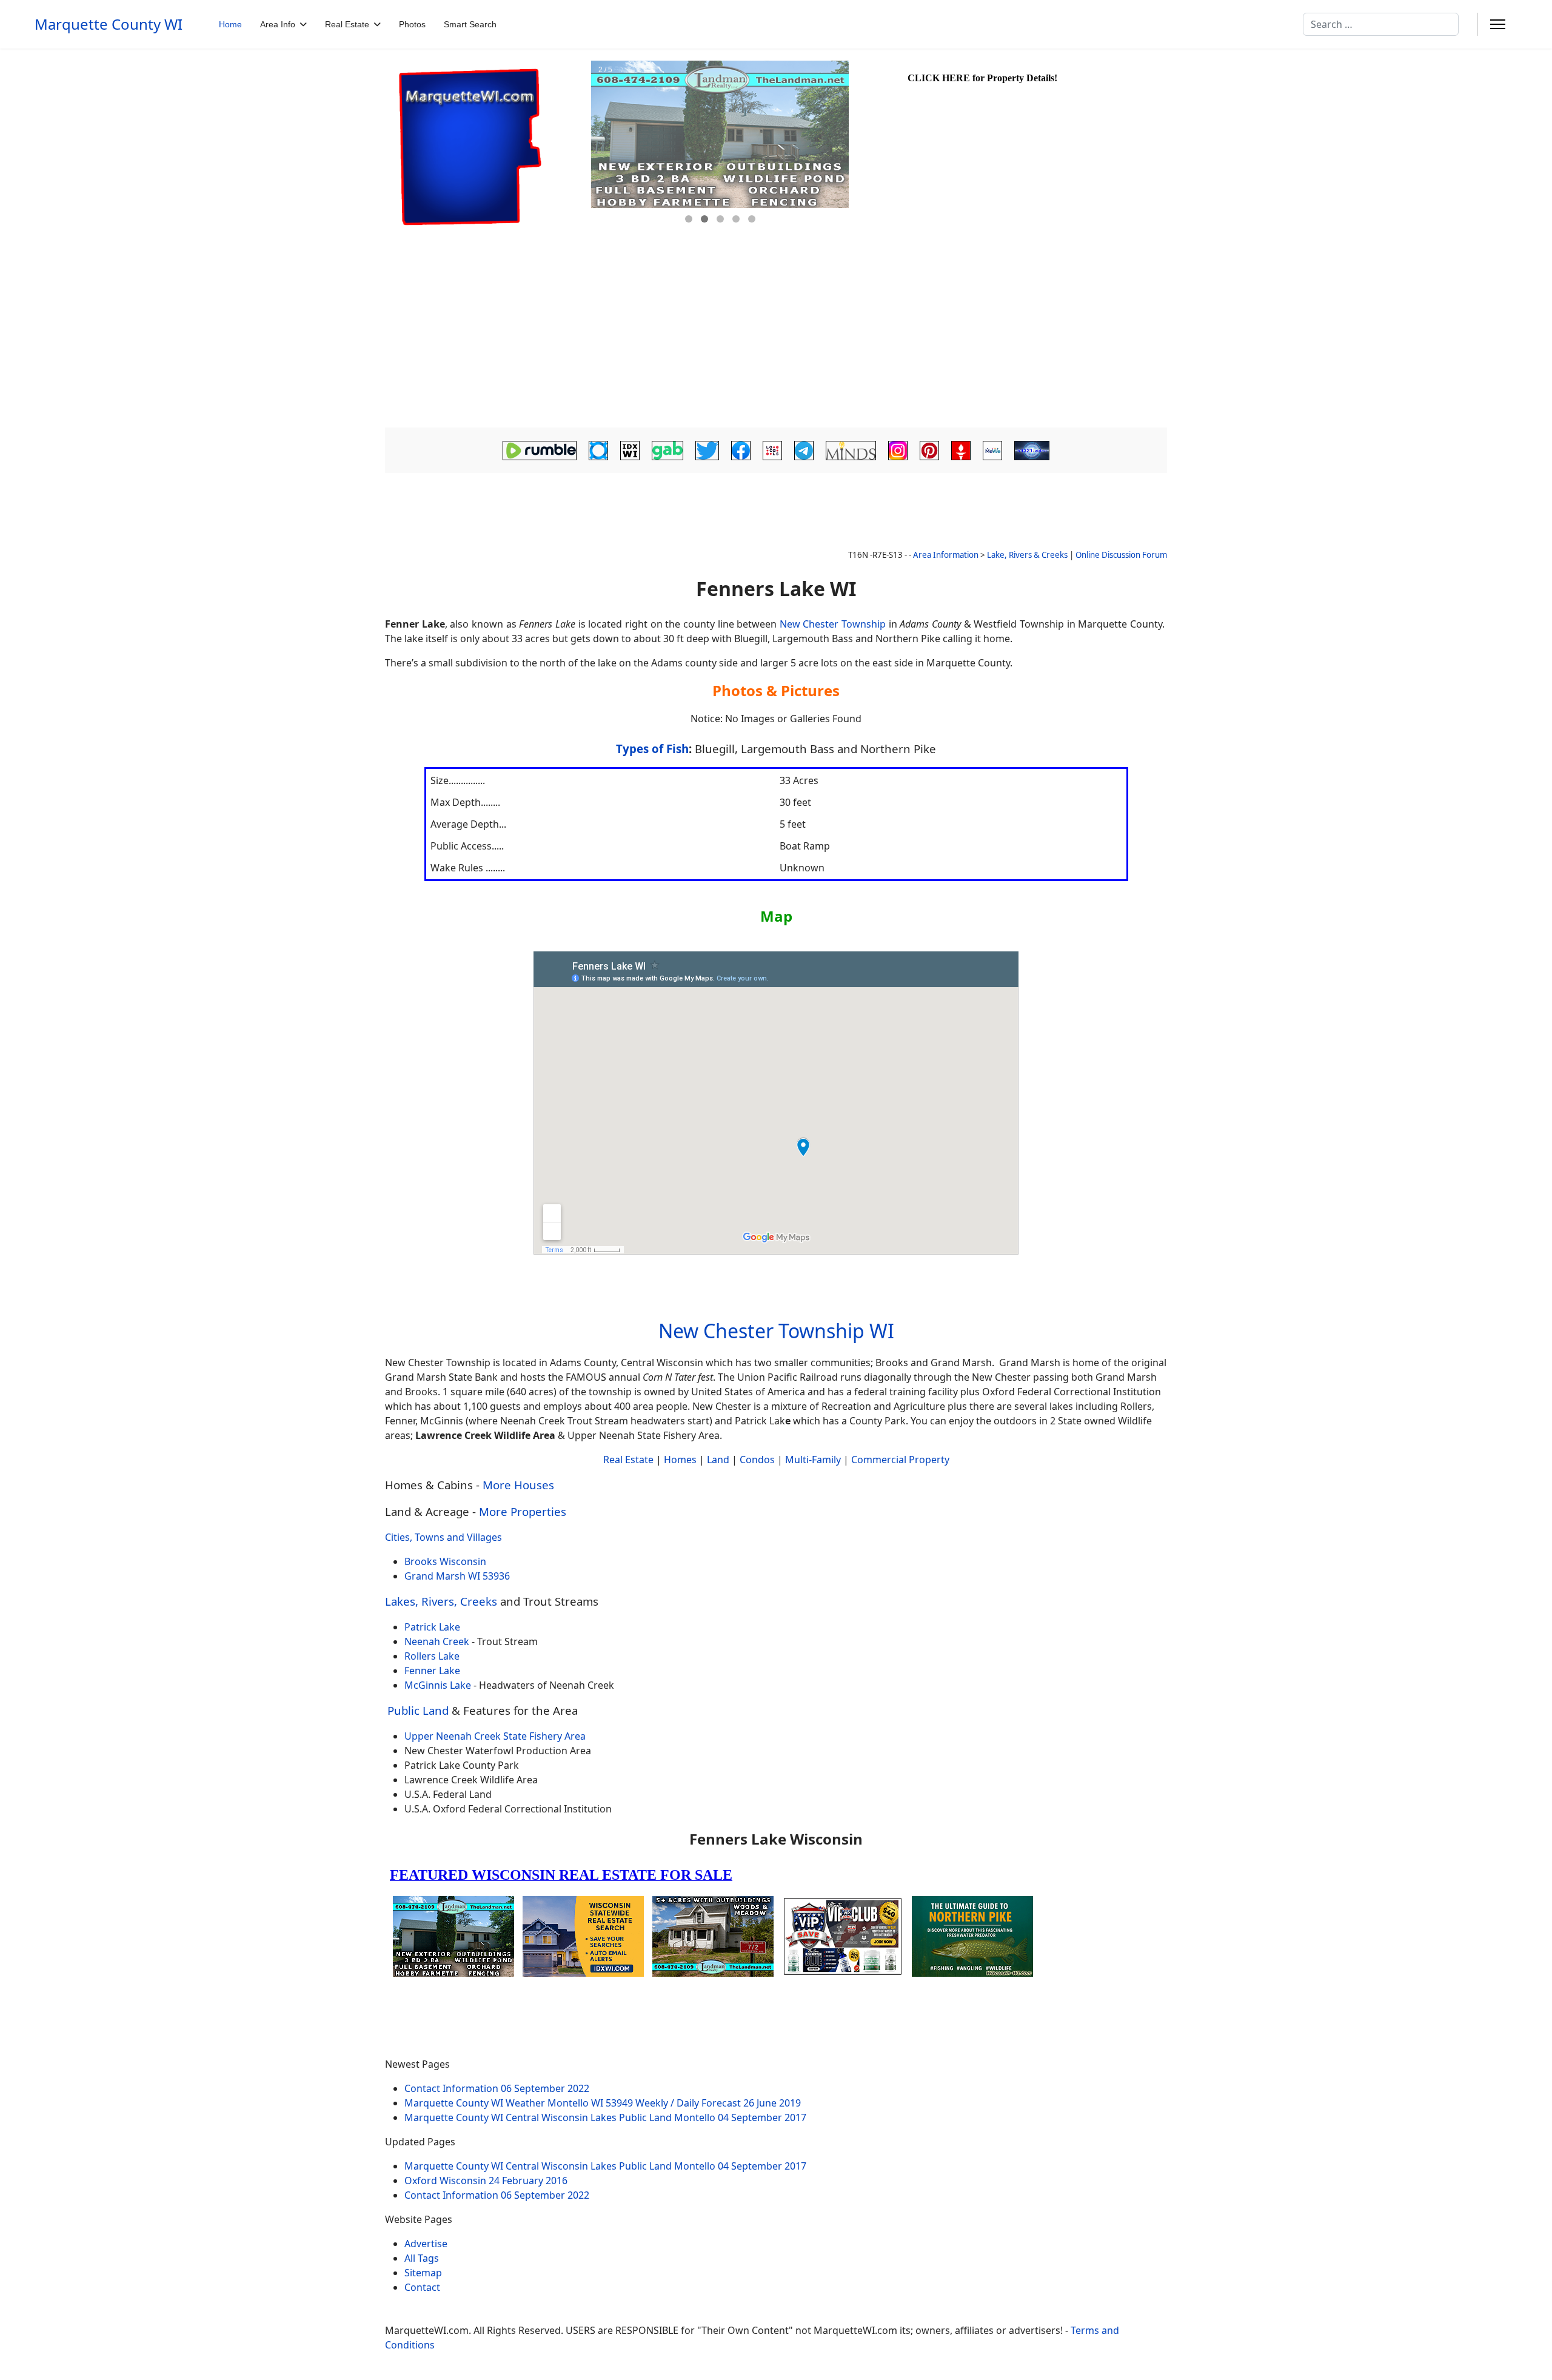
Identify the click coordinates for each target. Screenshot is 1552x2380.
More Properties (523, 1511)
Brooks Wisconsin (445, 1561)
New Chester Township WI (776, 1331)
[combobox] (1381, 24)
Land (718, 1460)
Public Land (418, 1710)
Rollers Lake (432, 1656)
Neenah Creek (437, 1641)
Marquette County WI (109, 24)
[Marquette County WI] (487, 147)
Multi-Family (813, 1460)
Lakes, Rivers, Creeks (441, 1601)
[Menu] (1498, 24)
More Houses (518, 1485)
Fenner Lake (432, 1671)
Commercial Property (900, 1460)
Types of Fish (652, 749)
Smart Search (470, 24)
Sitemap (423, 2273)
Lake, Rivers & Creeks (1027, 555)
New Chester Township (833, 624)
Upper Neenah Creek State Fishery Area (495, 1736)
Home (230, 24)
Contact (422, 2287)
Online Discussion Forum (1121, 555)
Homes (680, 1460)
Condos (757, 1460)
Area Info (278, 24)
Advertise (426, 2244)
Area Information (946, 555)
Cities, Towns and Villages (443, 1537)
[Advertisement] (776, 337)
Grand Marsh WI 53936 (457, 1576)
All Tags (422, 2258)
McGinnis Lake (438, 1685)
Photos (412, 24)
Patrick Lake (432, 1627)
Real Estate (347, 24)
